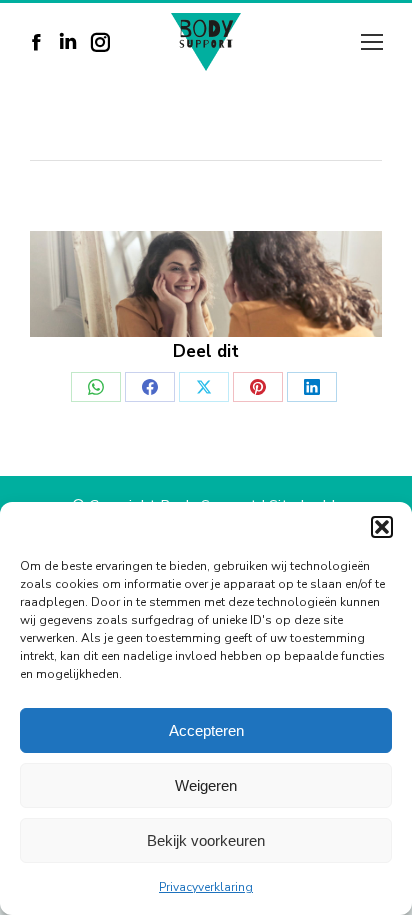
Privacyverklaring (206, 887)
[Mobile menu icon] (372, 42)
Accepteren (206, 730)
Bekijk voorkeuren (206, 840)
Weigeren (206, 785)
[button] (382, 527)
